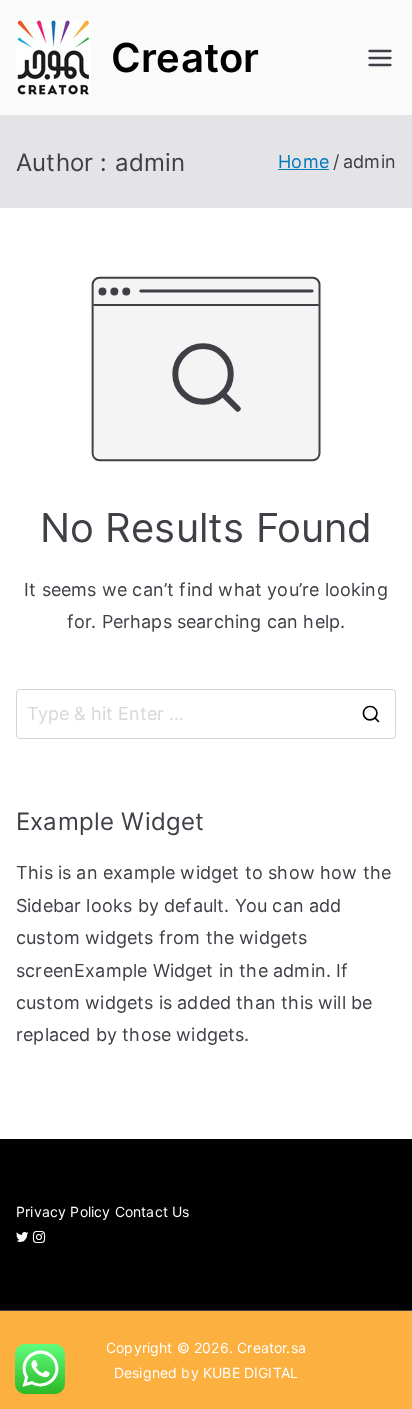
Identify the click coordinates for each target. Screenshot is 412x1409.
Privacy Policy (63, 1211)
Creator (185, 57)
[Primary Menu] (380, 58)
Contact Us (152, 1211)
